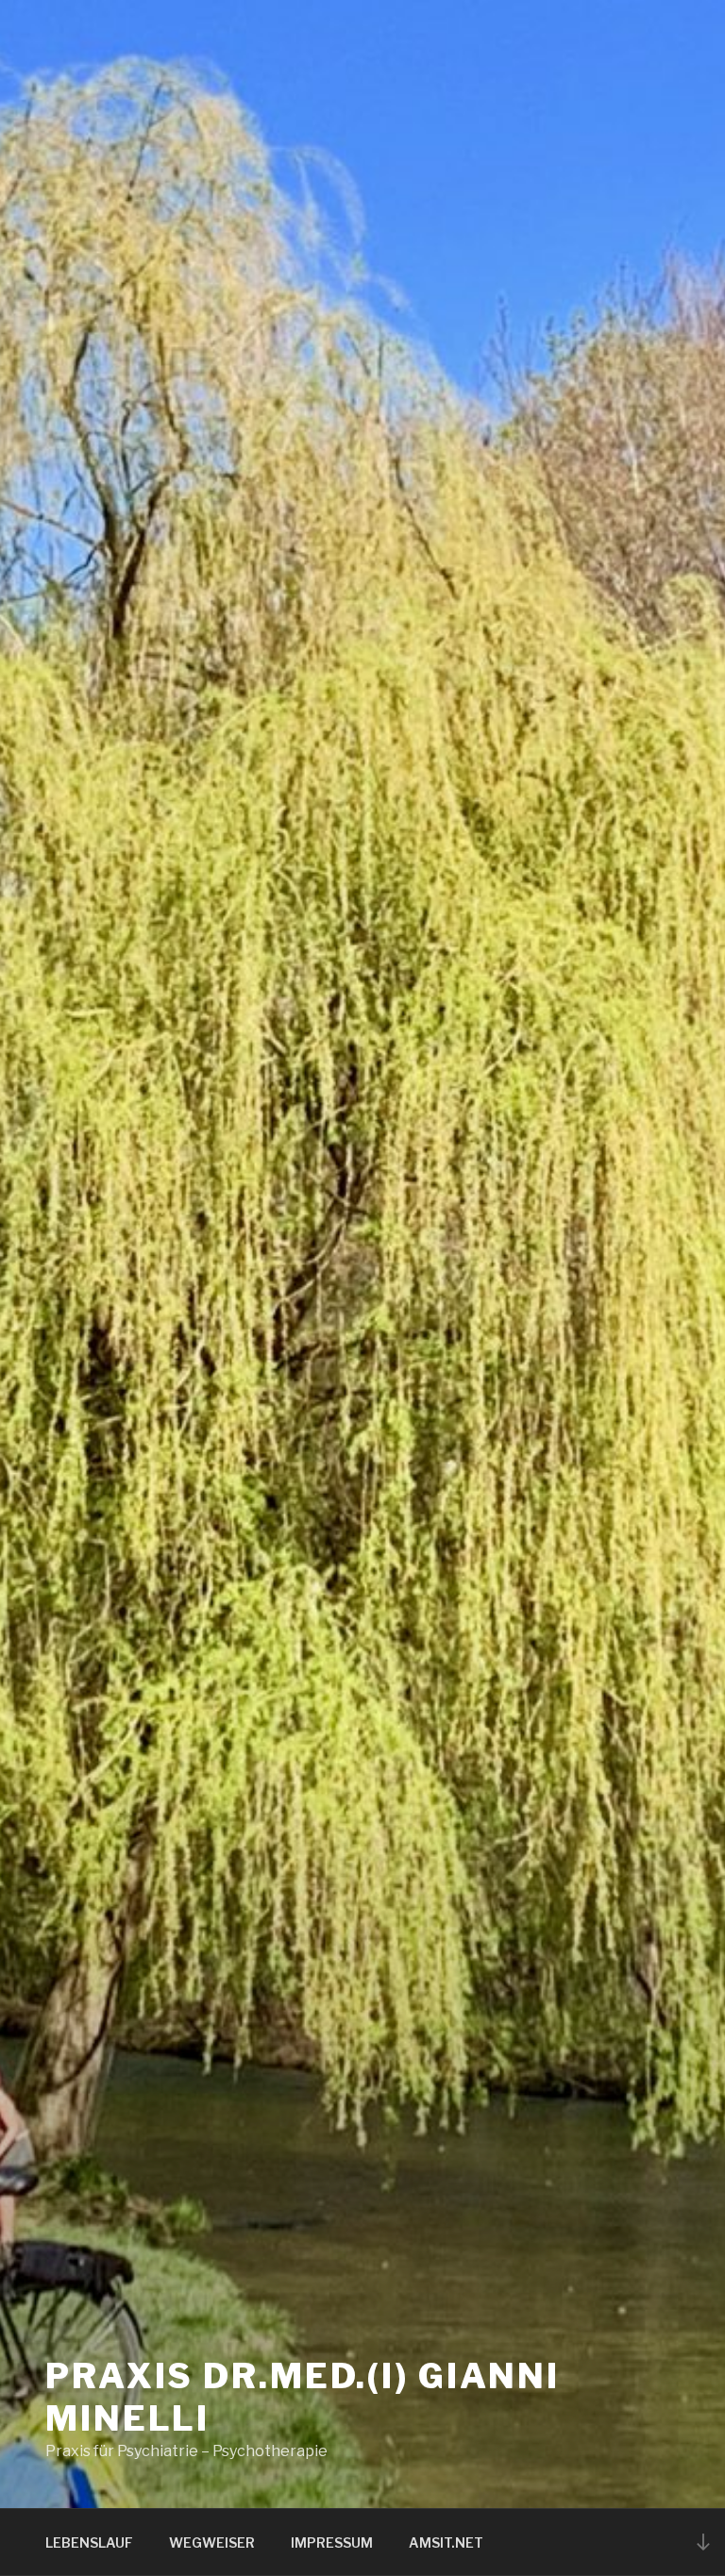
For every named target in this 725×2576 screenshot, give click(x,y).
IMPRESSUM (332, 2543)
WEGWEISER (212, 2543)
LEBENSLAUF (89, 2543)
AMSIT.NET (446, 2543)
